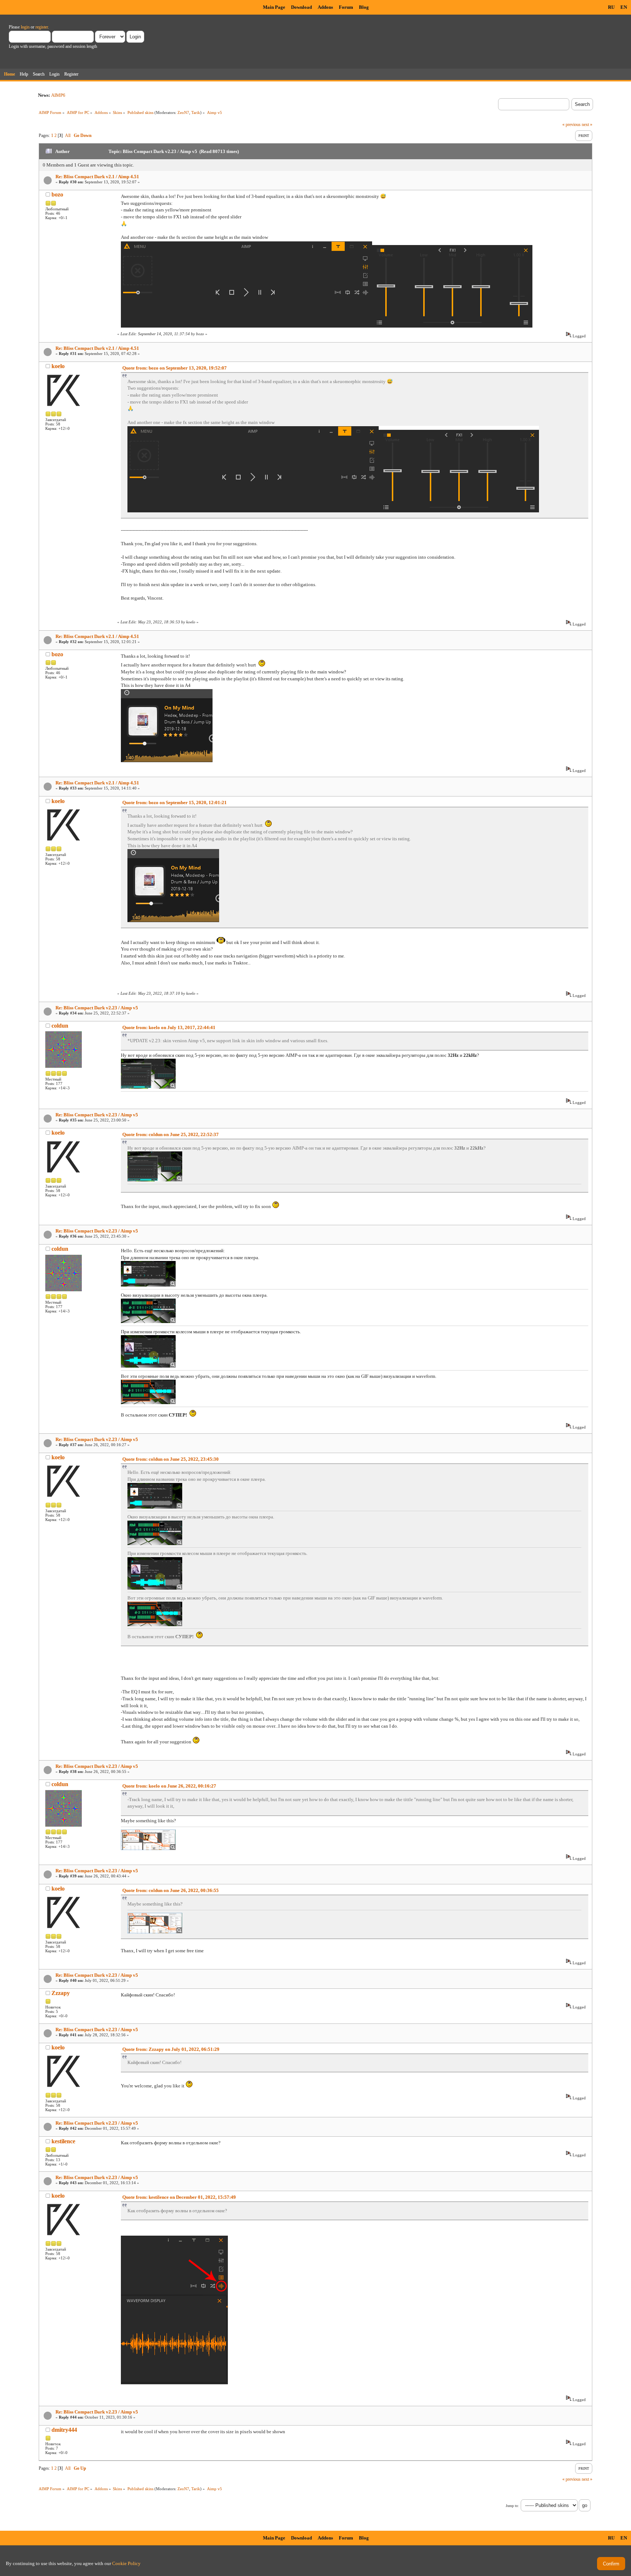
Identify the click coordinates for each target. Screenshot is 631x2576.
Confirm (611, 2564)
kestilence (63, 2141)
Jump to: (512, 2506)
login (25, 27)
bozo (57, 194)
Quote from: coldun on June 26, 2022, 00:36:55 (171, 1890)
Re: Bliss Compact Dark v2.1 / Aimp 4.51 (97, 177)
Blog (364, 7)
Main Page (274, 7)
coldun (60, 1026)
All (68, 135)
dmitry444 (64, 2430)
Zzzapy (61, 1993)
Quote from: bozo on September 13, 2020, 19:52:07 (175, 368)
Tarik (196, 112)
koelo (58, 366)
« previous (571, 125)
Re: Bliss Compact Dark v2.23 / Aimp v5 (97, 1008)
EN (624, 7)
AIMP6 (58, 95)
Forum (346, 7)
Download (301, 7)
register (42, 27)
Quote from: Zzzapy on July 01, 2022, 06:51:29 (171, 2049)
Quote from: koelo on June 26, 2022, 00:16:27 (169, 1786)
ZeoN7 (183, 112)
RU (611, 7)
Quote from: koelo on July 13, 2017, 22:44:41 (169, 1027)
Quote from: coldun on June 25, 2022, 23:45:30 (171, 1459)
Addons (325, 7)
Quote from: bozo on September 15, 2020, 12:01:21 (175, 802)
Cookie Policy (126, 2563)
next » (587, 125)
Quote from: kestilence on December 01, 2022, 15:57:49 (179, 2197)
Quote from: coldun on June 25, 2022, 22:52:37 (171, 1134)
